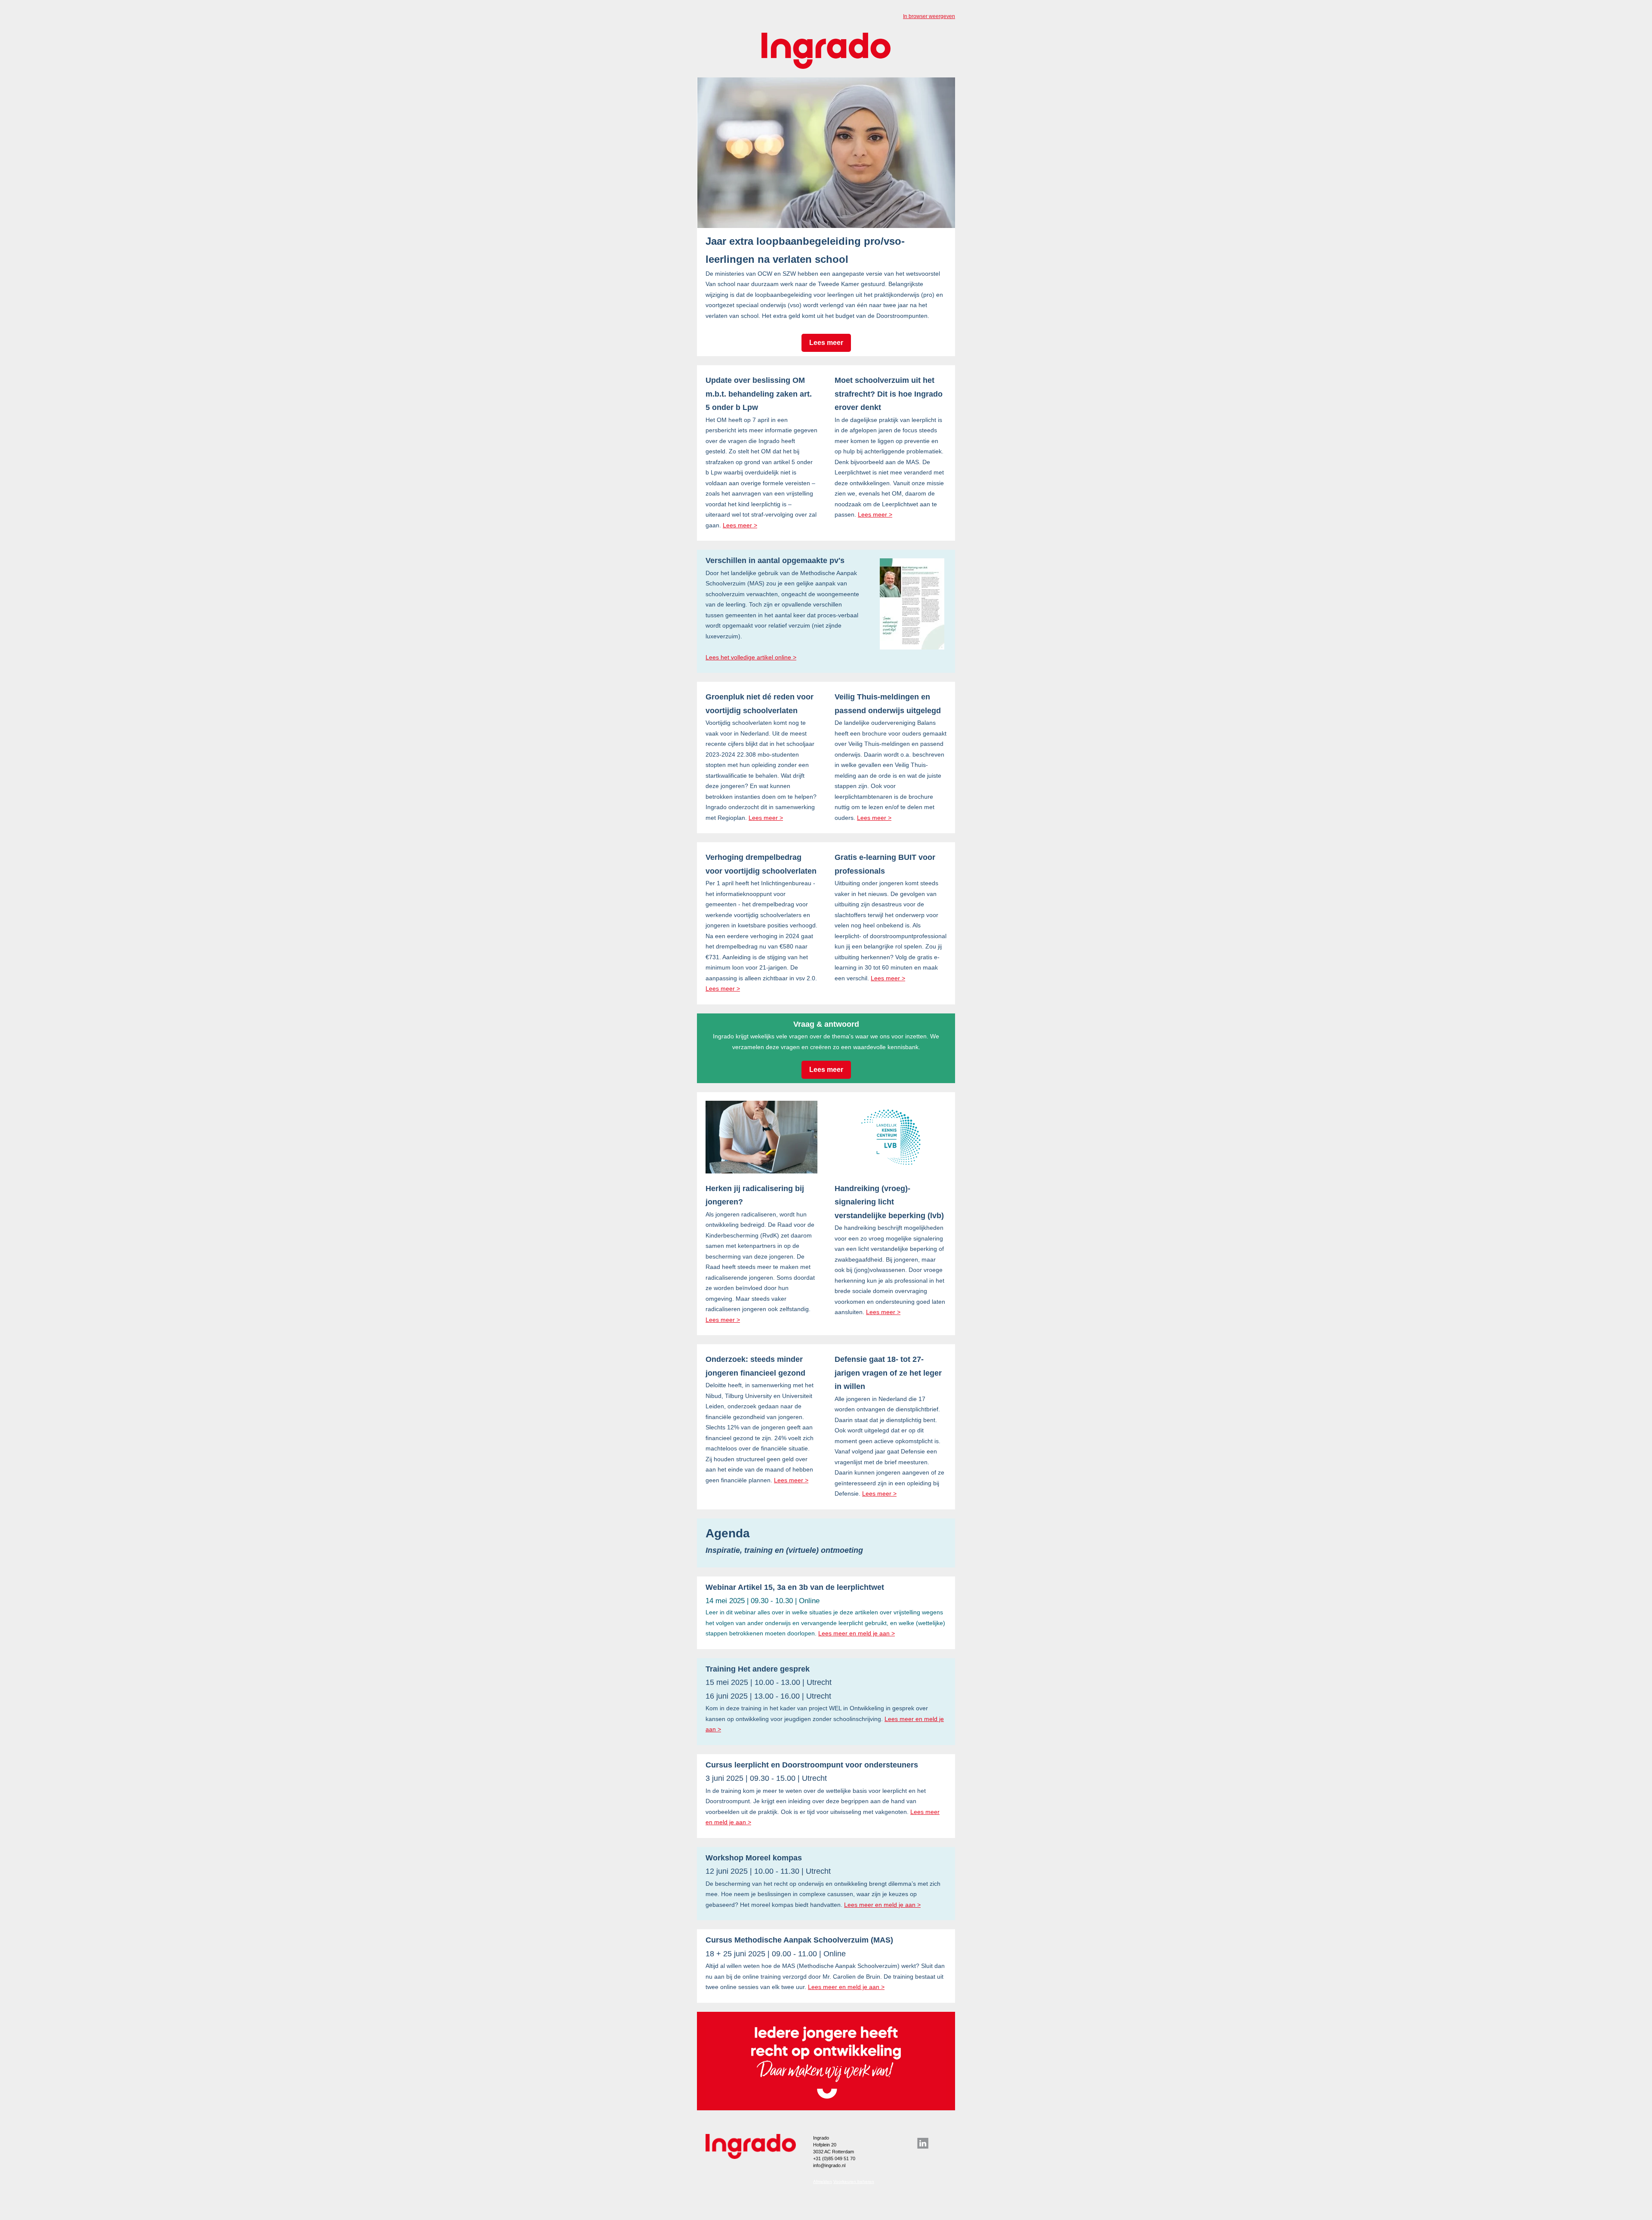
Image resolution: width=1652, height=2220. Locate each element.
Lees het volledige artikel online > (751, 657)
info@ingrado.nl (829, 2165)
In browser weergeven (929, 16)
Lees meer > (740, 525)
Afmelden (823, 2182)
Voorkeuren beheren (854, 2182)
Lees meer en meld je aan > (857, 1633)
